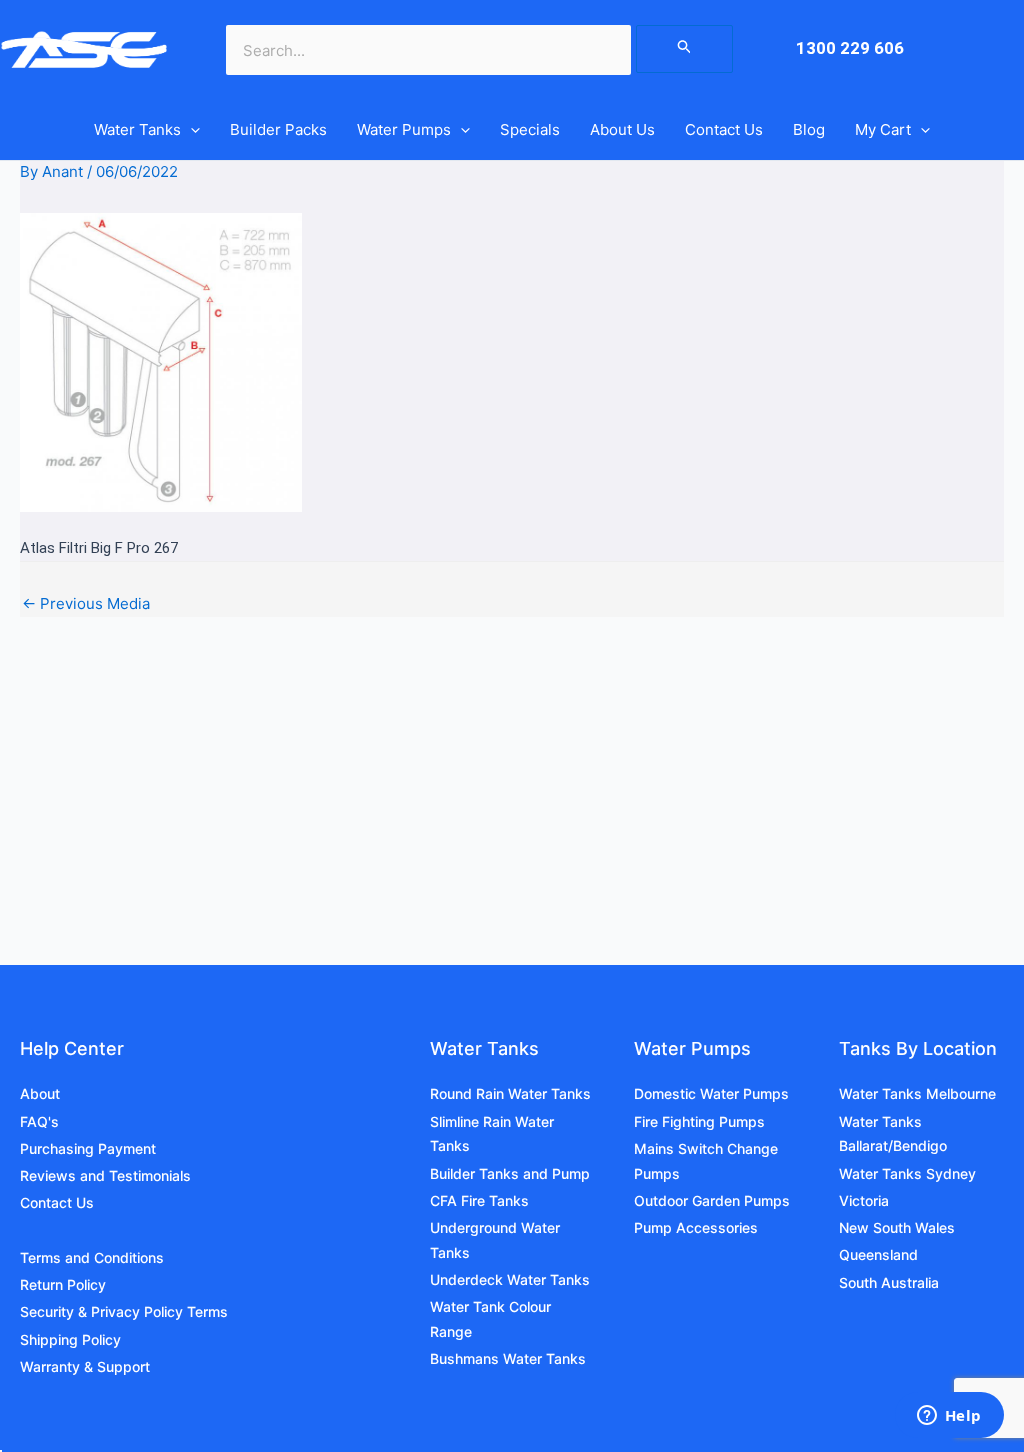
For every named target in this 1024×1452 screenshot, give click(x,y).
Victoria (864, 1200)
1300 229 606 (850, 48)
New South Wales (897, 1227)
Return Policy (63, 1284)
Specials (530, 129)
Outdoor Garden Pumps (712, 1200)
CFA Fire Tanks (479, 1200)
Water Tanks (137, 129)
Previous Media (86, 603)
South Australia (889, 1282)
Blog (809, 129)
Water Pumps (404, 129)
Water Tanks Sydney (907, 1173)
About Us (622, 129)
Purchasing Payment (88, 1148)
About (40, 1093)
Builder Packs (278, 129)
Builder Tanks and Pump (510, 1173)
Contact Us (724, 129)
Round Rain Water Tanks (510, 1093)
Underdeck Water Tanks (510, 1279)
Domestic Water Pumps (711, 1093)
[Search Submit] (685, 49)
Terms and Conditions (92, 1257)
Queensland (878, 1254)
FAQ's (39, 1121)
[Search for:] (685, 48)
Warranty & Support (85, 1366)
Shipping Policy (70, 1339)
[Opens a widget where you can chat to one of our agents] (949, 1417)
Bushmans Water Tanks (508, 1358)
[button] (190, 130)
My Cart (883, 129)
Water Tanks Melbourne (917, 1093)
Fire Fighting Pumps (699, 1121)
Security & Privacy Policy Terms (124, 1311)
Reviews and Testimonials (105, 1175)
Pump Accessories (696, 1227)
